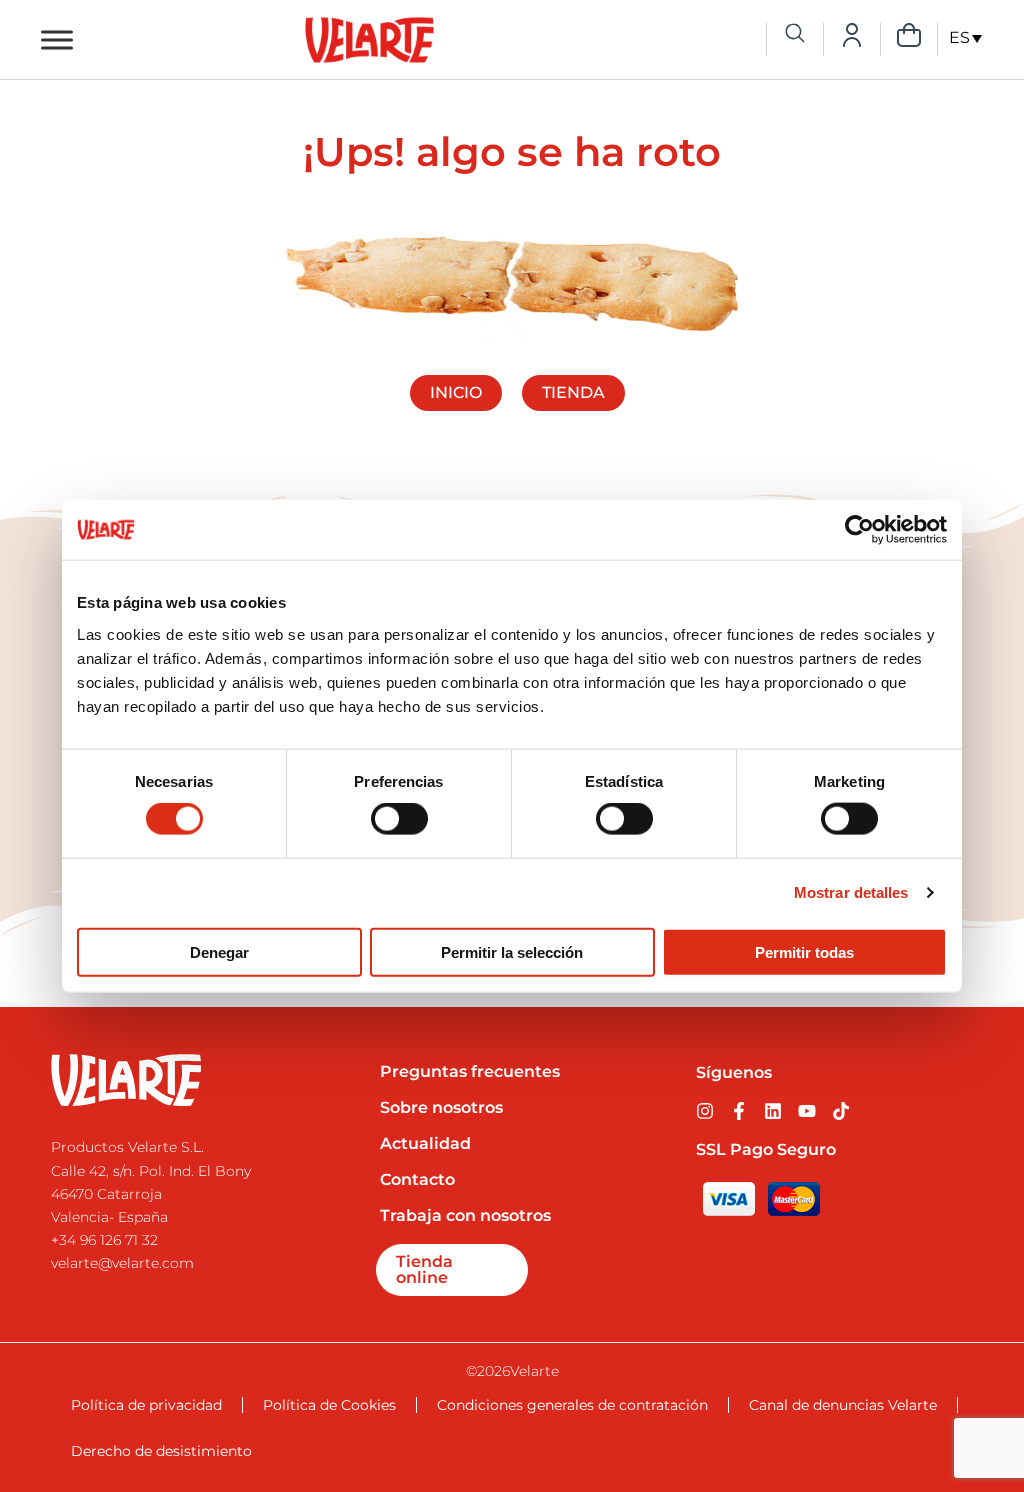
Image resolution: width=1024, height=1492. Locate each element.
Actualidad (425, 1143)
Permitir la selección (512, 951)
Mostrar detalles (851, 892)
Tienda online (424, 1269)
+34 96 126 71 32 (104, 1240)
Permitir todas (804, 951)
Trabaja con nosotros (465, 1215)
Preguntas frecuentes (470, 1071)
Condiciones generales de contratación (572, 1405)
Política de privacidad (146, 1405)
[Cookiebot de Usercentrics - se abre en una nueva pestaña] (859, 530)
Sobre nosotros (441, 1107)
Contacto (417, 1179)
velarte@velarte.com (122, 1263)
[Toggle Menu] (57, 39)
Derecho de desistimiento (161, 1451)
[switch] (399, 819)
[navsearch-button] (795, 35)
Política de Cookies (329, 1405)
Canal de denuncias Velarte (843, 1405)
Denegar (219, 951)
